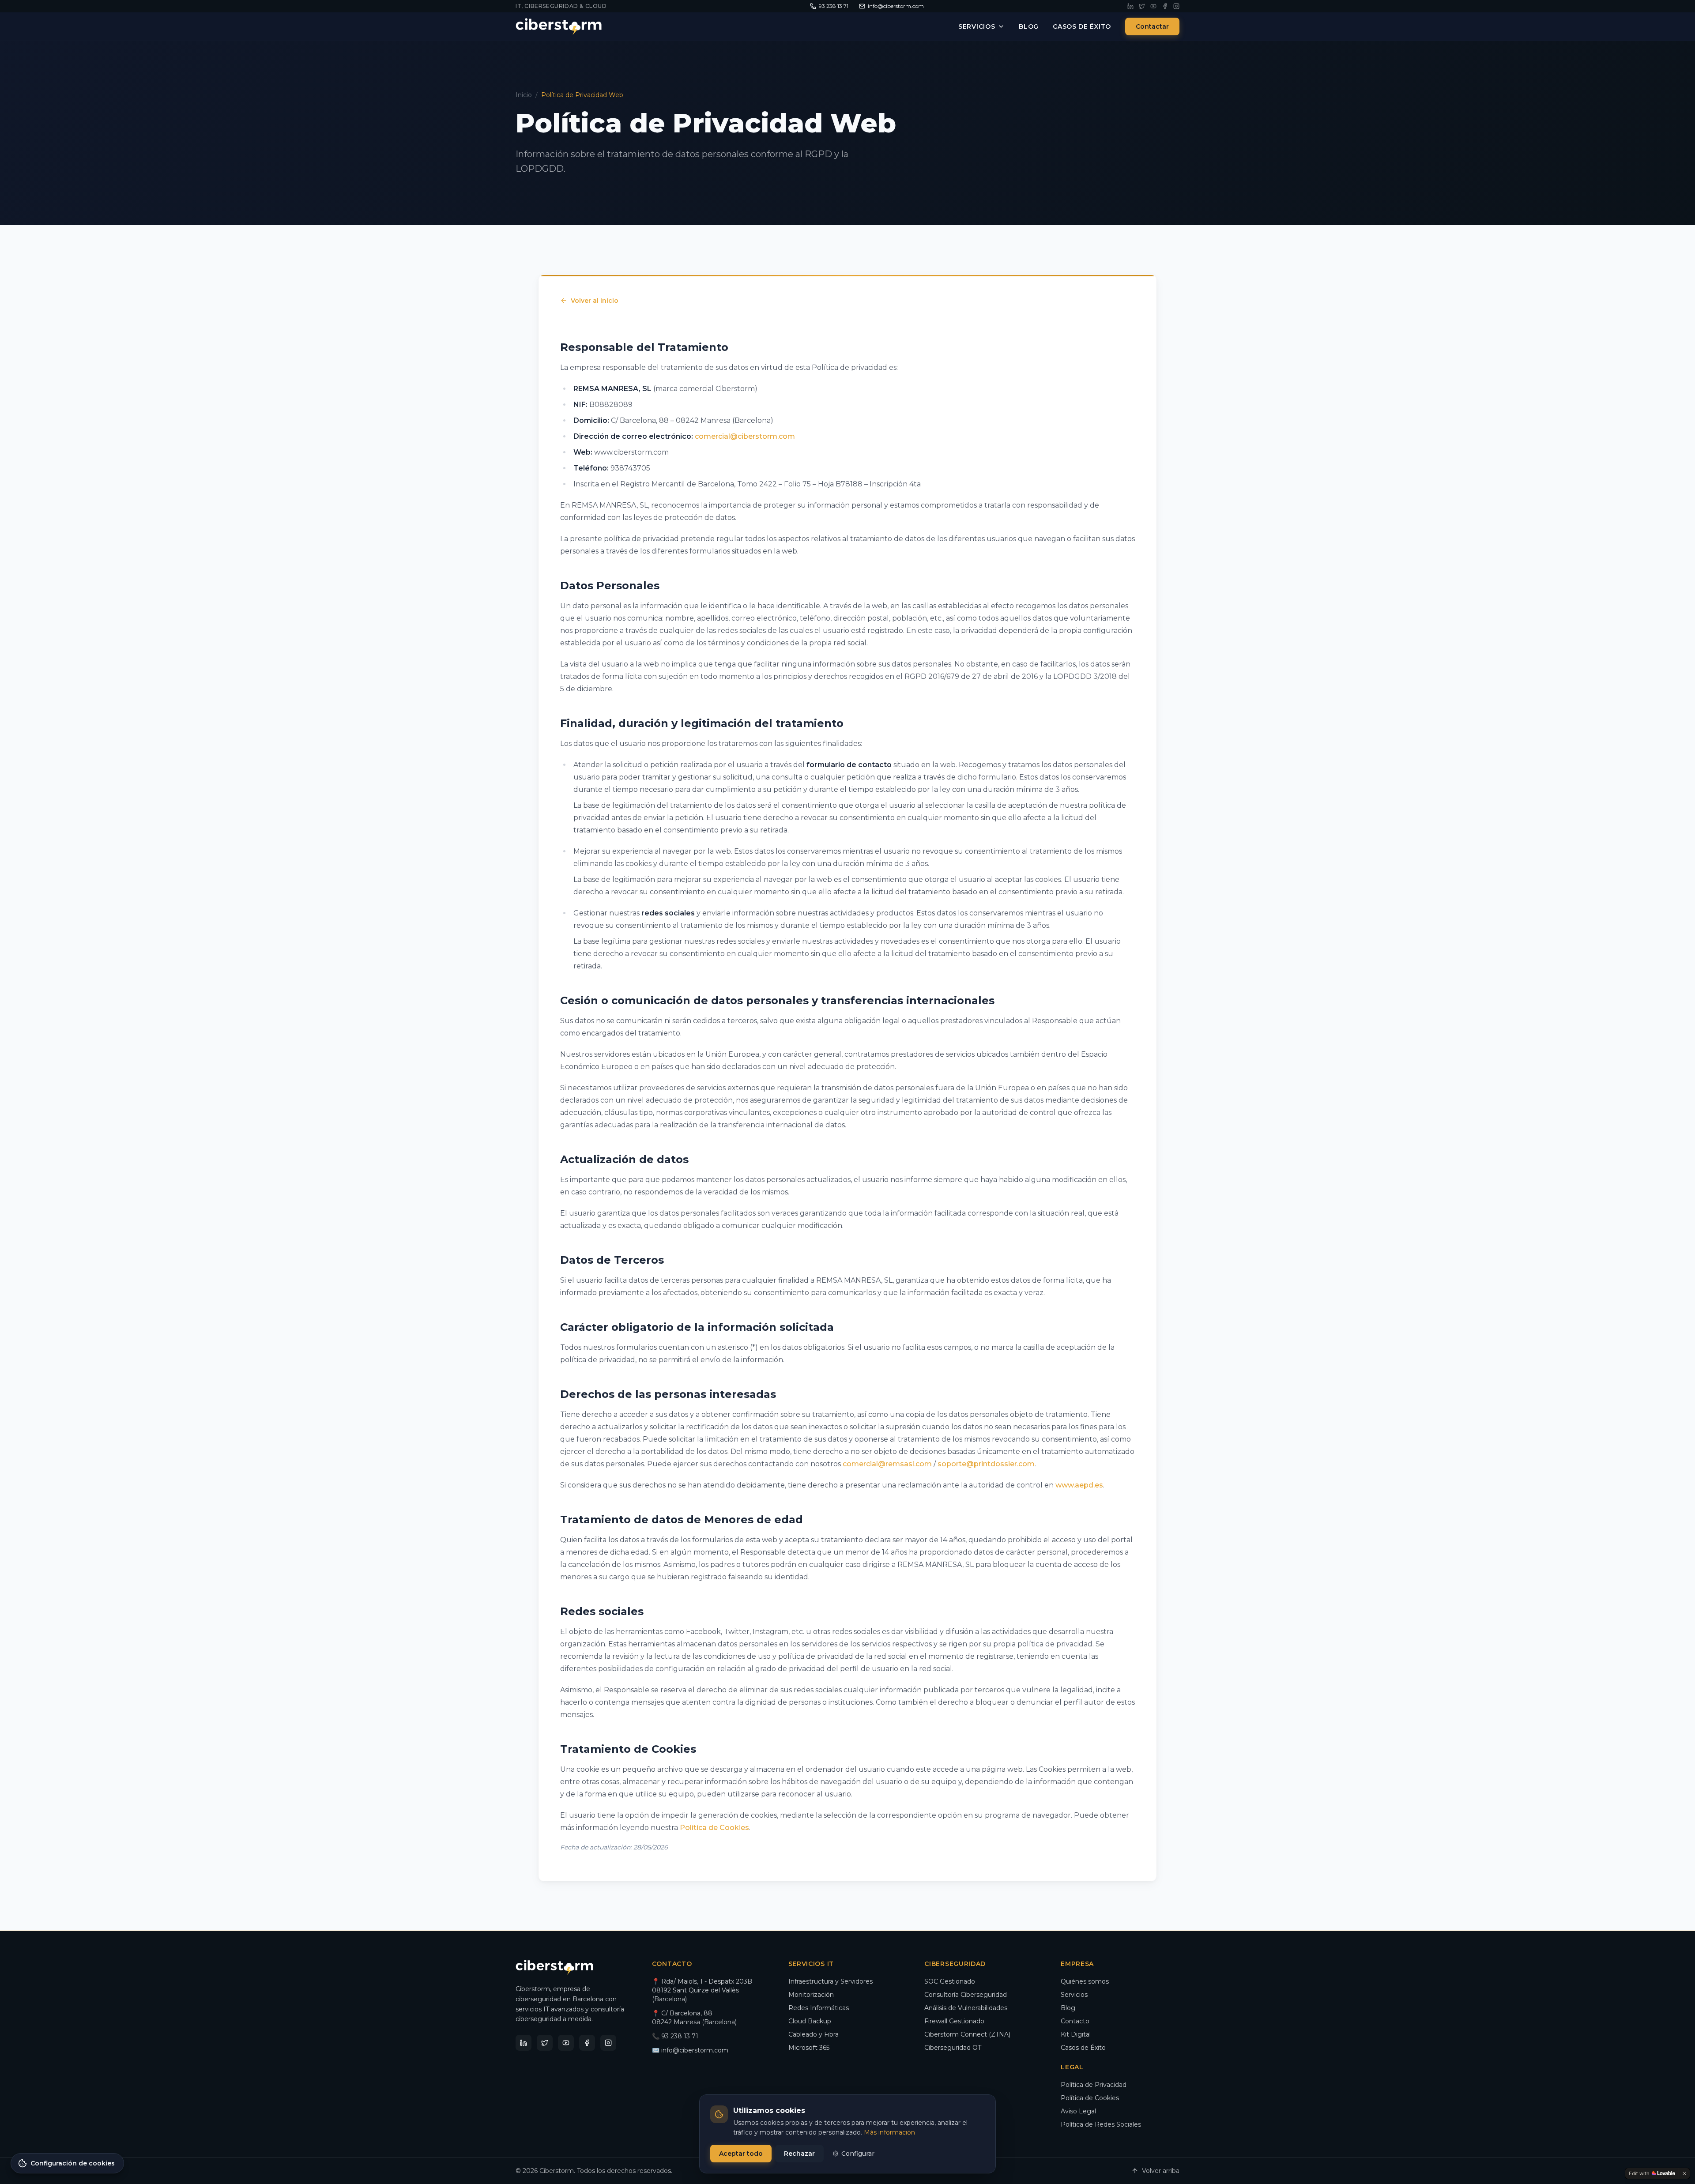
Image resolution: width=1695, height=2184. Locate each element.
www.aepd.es (1079, 1485)
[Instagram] (1176, 6)
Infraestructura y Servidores (831, 1981)
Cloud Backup (810, 2021)
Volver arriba (1161, 2171)
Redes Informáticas (819, 2008)
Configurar (858, 2154)
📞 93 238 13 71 (675, 2036)
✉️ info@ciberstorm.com (690, 2050)
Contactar (1152, 26)
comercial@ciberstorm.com (745, 436)
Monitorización (811, 1995)
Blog (1029, 26)
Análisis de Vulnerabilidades (966, 2008)
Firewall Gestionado (954, 2021)
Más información (889, 2132)
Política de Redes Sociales (1101, 2124)
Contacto (1075, 2021)
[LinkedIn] (1130, 6)
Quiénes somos (1085, 1981)
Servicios (977, 26)
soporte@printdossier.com (986, 1464)
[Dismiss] (1684, 2173)
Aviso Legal (1078, 2111)
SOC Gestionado (950, 1981)
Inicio (524, 95)
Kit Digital (1076, 2034)
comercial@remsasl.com (887, 1464)
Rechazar (799, 2154)
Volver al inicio (595, 301)
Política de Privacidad (1094, 2085)
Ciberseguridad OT (953, 2048)
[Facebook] (1165, 6)
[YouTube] (1153, 6)
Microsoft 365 (809, 2048)
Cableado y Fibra (814, 2034)
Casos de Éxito (1082, 26)
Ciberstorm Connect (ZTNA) (967, 2034)
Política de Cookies (714, 1828)
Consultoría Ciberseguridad (966, 1995)
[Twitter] (1142, 6)
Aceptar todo (741, 2154)
